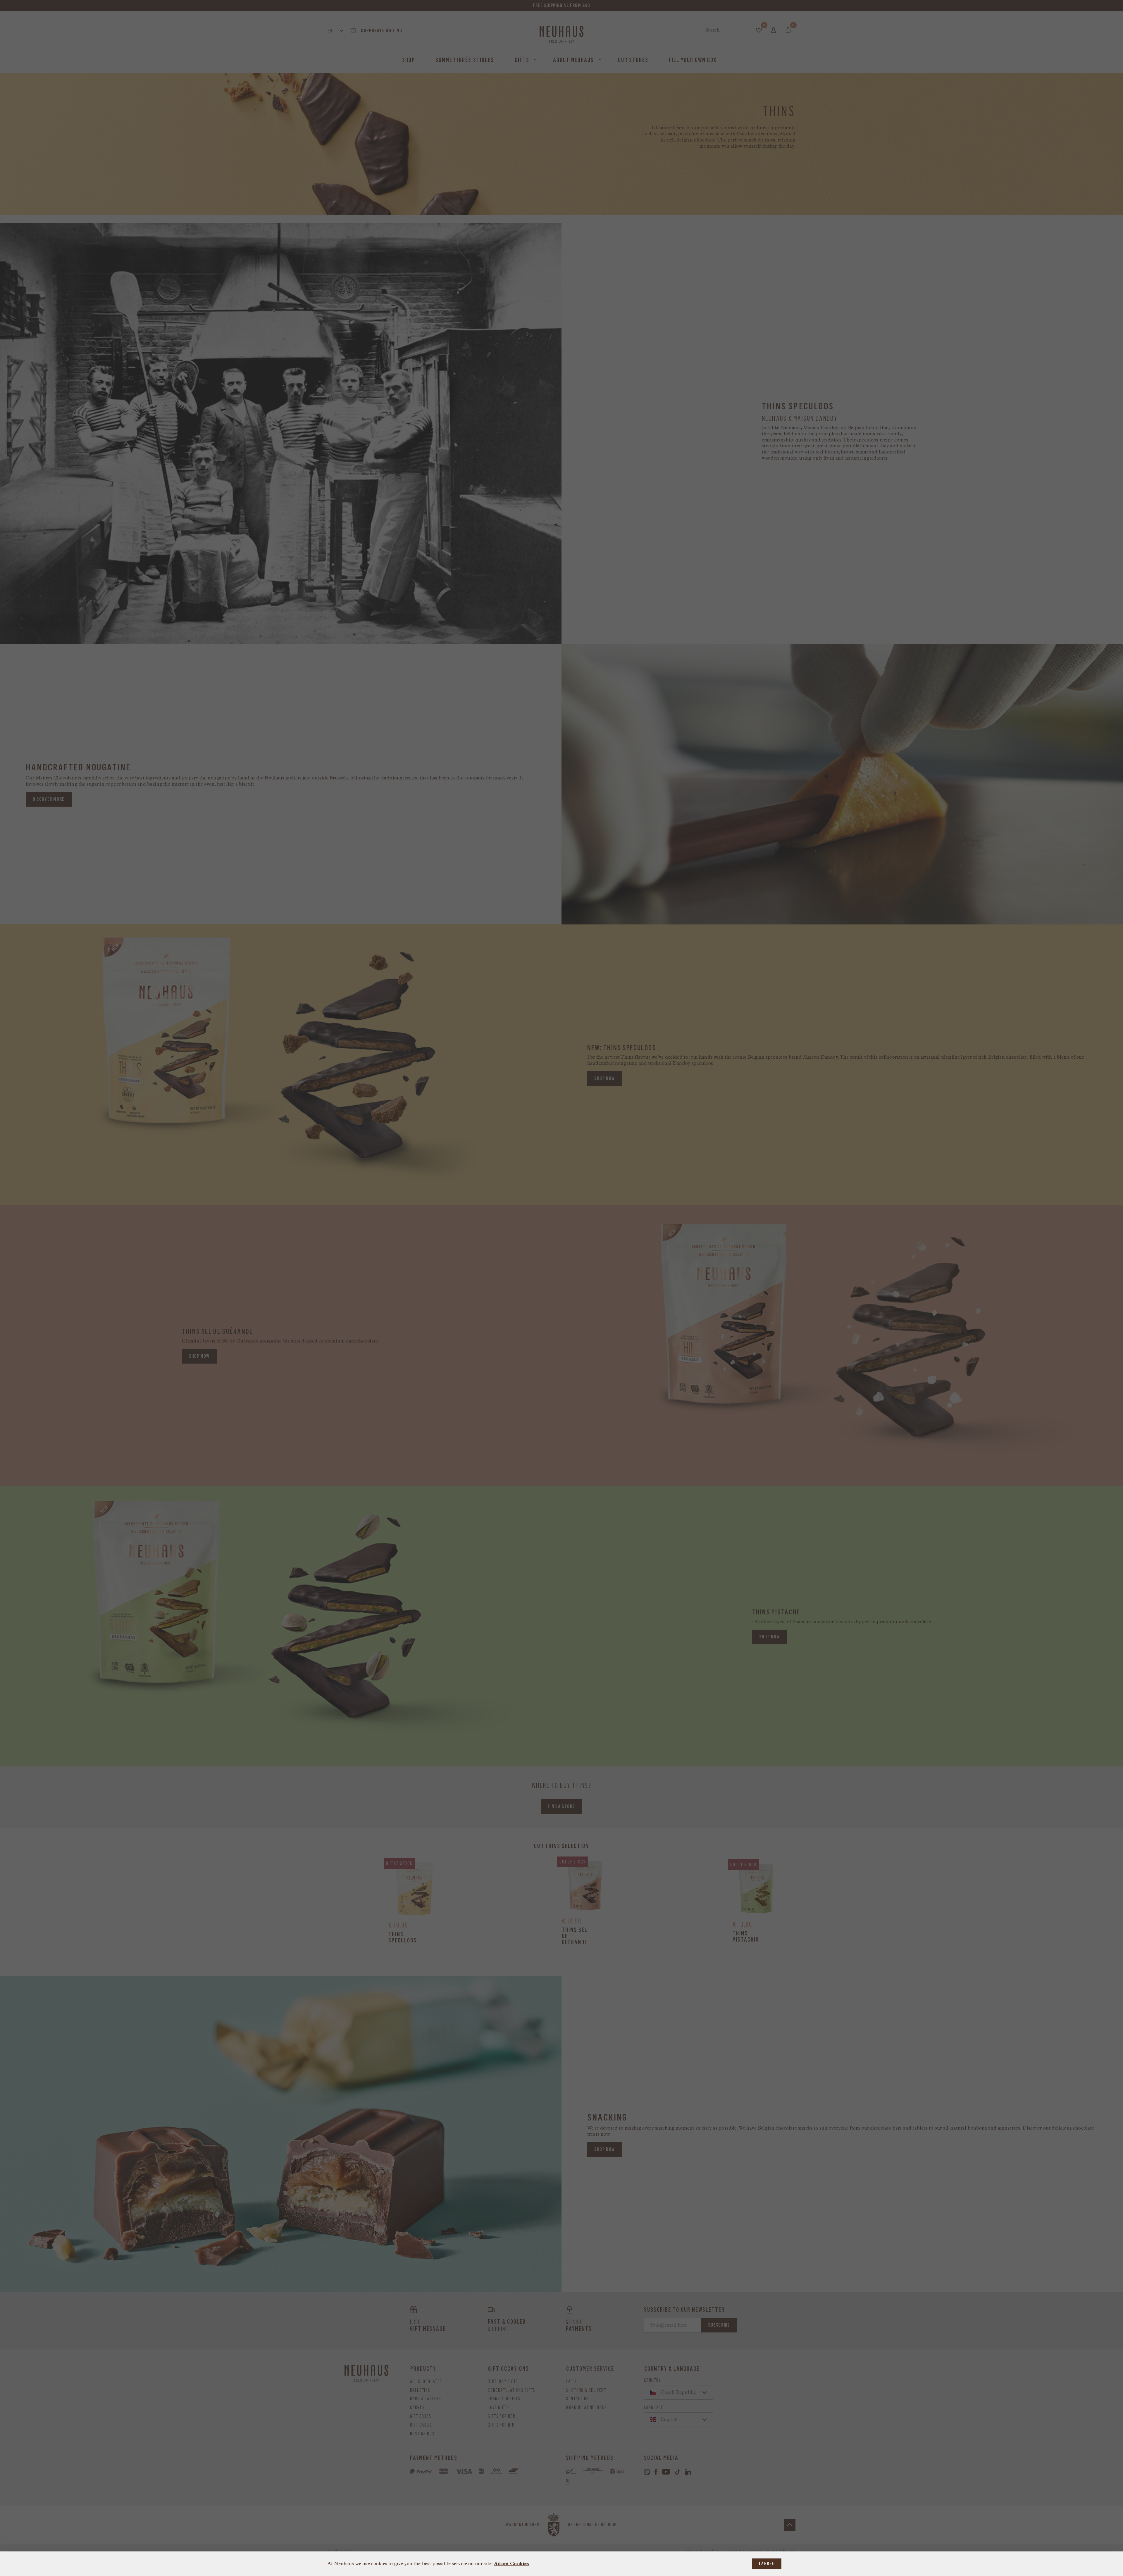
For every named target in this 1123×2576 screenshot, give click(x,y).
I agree (767, 2564)
